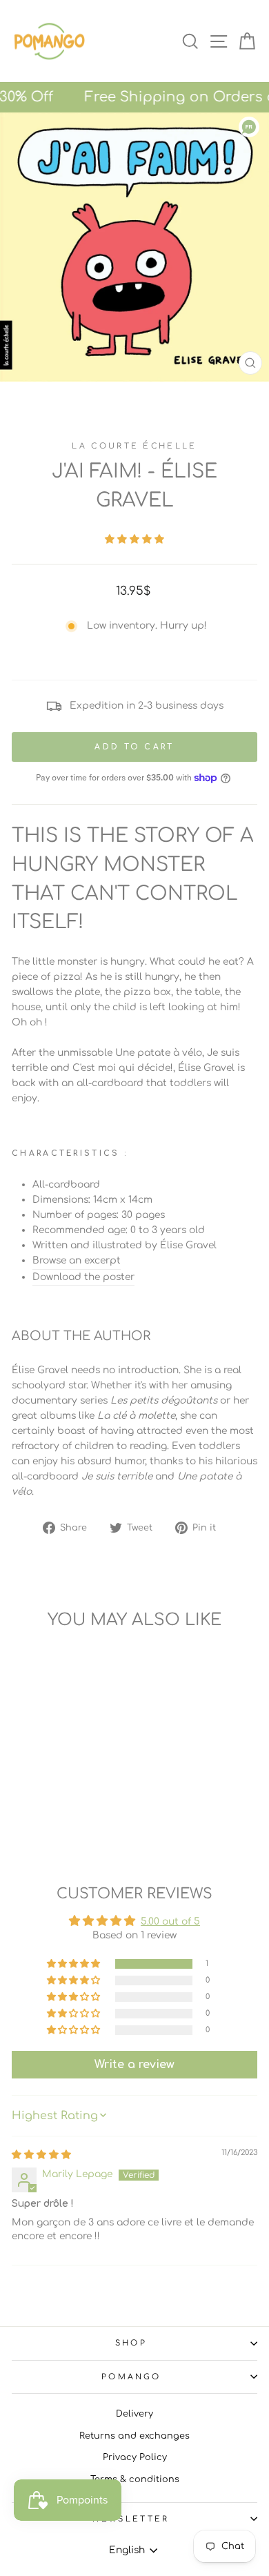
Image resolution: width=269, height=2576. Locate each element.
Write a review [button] (134, 2065)
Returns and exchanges (134, 2436)
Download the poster (83, 1277)
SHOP (131, 2343)
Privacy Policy (135, 2457)
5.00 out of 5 (170, 1921)
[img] (41, 2155)
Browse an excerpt (77, 1260)
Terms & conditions (135, 2479)
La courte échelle (134, 446)
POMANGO (131, 2377)
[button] (134, 539)
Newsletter (131, 2519)
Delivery (134, 2414)
